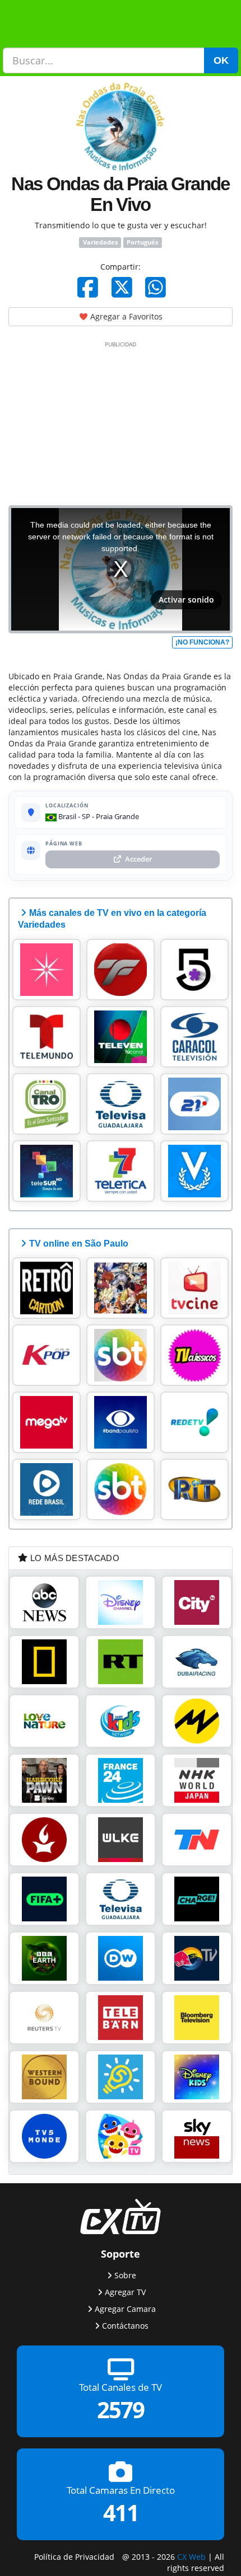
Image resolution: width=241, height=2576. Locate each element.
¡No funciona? (202, 642)
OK (221, 60)
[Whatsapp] (156, 287)
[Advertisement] (121, 421)
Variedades (100, 242)
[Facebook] (88, 287)
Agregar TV (125, 2291)
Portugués (142, 242)
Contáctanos (125, 2325)
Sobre (125, 2275)
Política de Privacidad (74, 2556)
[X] (122, 287)
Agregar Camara (125, 2308)
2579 (121, 2410)
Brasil (66, 816)
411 (121, 2512)
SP (86, 816)
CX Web (191, 2556)
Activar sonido (186, 600)
